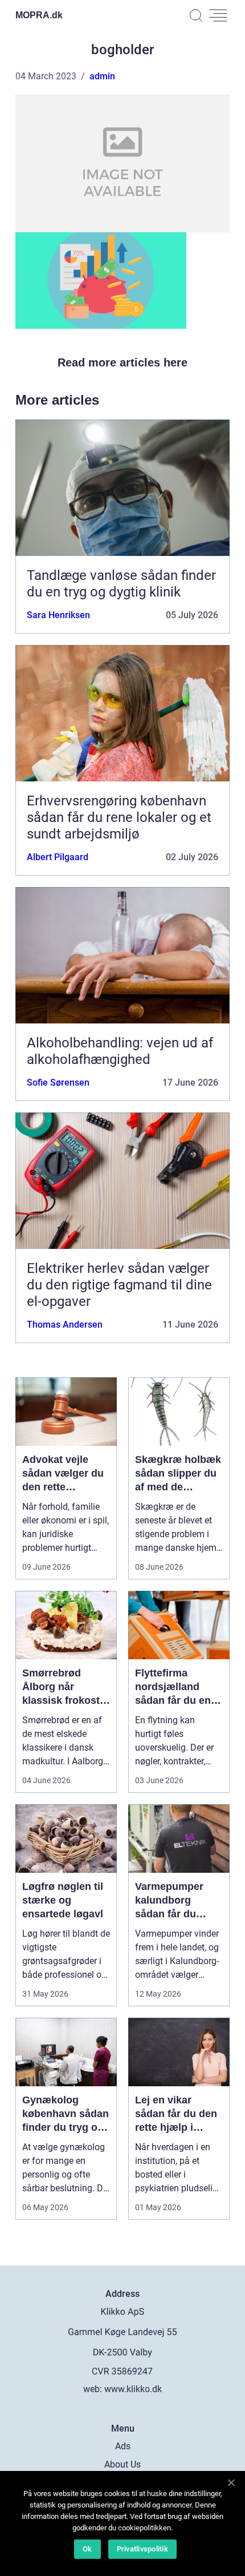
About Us (122, 2464)
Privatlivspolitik (142, 2549)
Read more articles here (122, 362)
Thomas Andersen (65, 1325)
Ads (123, 2446)
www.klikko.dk (133, 2389)
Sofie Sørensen (58, 1083)
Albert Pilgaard (58, 857)
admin (102, 76)
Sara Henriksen (58, 615)
